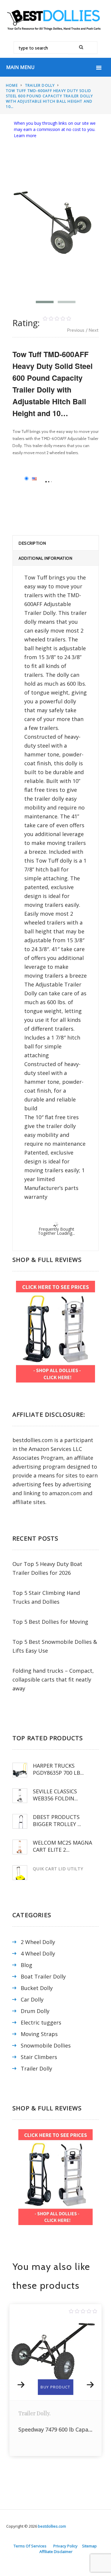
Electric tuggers (41, 2022)
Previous (76, 330)
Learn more (25, 136)
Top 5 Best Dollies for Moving (50, 1622)
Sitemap (89, 2546)
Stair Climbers (39, 2057)
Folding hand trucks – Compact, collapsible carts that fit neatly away (53, 1679)
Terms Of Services (30, 2546)
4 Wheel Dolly (38, 1953)
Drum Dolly (35, 2011)
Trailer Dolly (40, 85)
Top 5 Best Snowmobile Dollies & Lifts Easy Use (55, 1646)
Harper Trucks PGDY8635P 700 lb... (58, 1769)
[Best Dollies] (55, 19)
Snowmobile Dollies (46, 2045)
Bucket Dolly (37, 1988)
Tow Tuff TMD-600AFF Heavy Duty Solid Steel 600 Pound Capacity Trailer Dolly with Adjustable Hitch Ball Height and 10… (50, 99)
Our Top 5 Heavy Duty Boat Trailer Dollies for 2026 (47, 1568)
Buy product (55, 2387)
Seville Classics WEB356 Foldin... (55, 1795)
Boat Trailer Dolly (43, 1976)
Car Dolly (32, 1999)
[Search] (83, 48)
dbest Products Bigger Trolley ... (57, 1820)
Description (32, 543)
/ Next (92, 330)
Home (12, 85)
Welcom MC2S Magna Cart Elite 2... (62, 1846)
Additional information (45, 558)
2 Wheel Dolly (38, 1942)
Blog (26, 1965)
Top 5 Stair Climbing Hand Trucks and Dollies (46, 1597)
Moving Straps (39, 2034)
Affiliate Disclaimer (56, 2552)
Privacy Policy (65, 2546)
